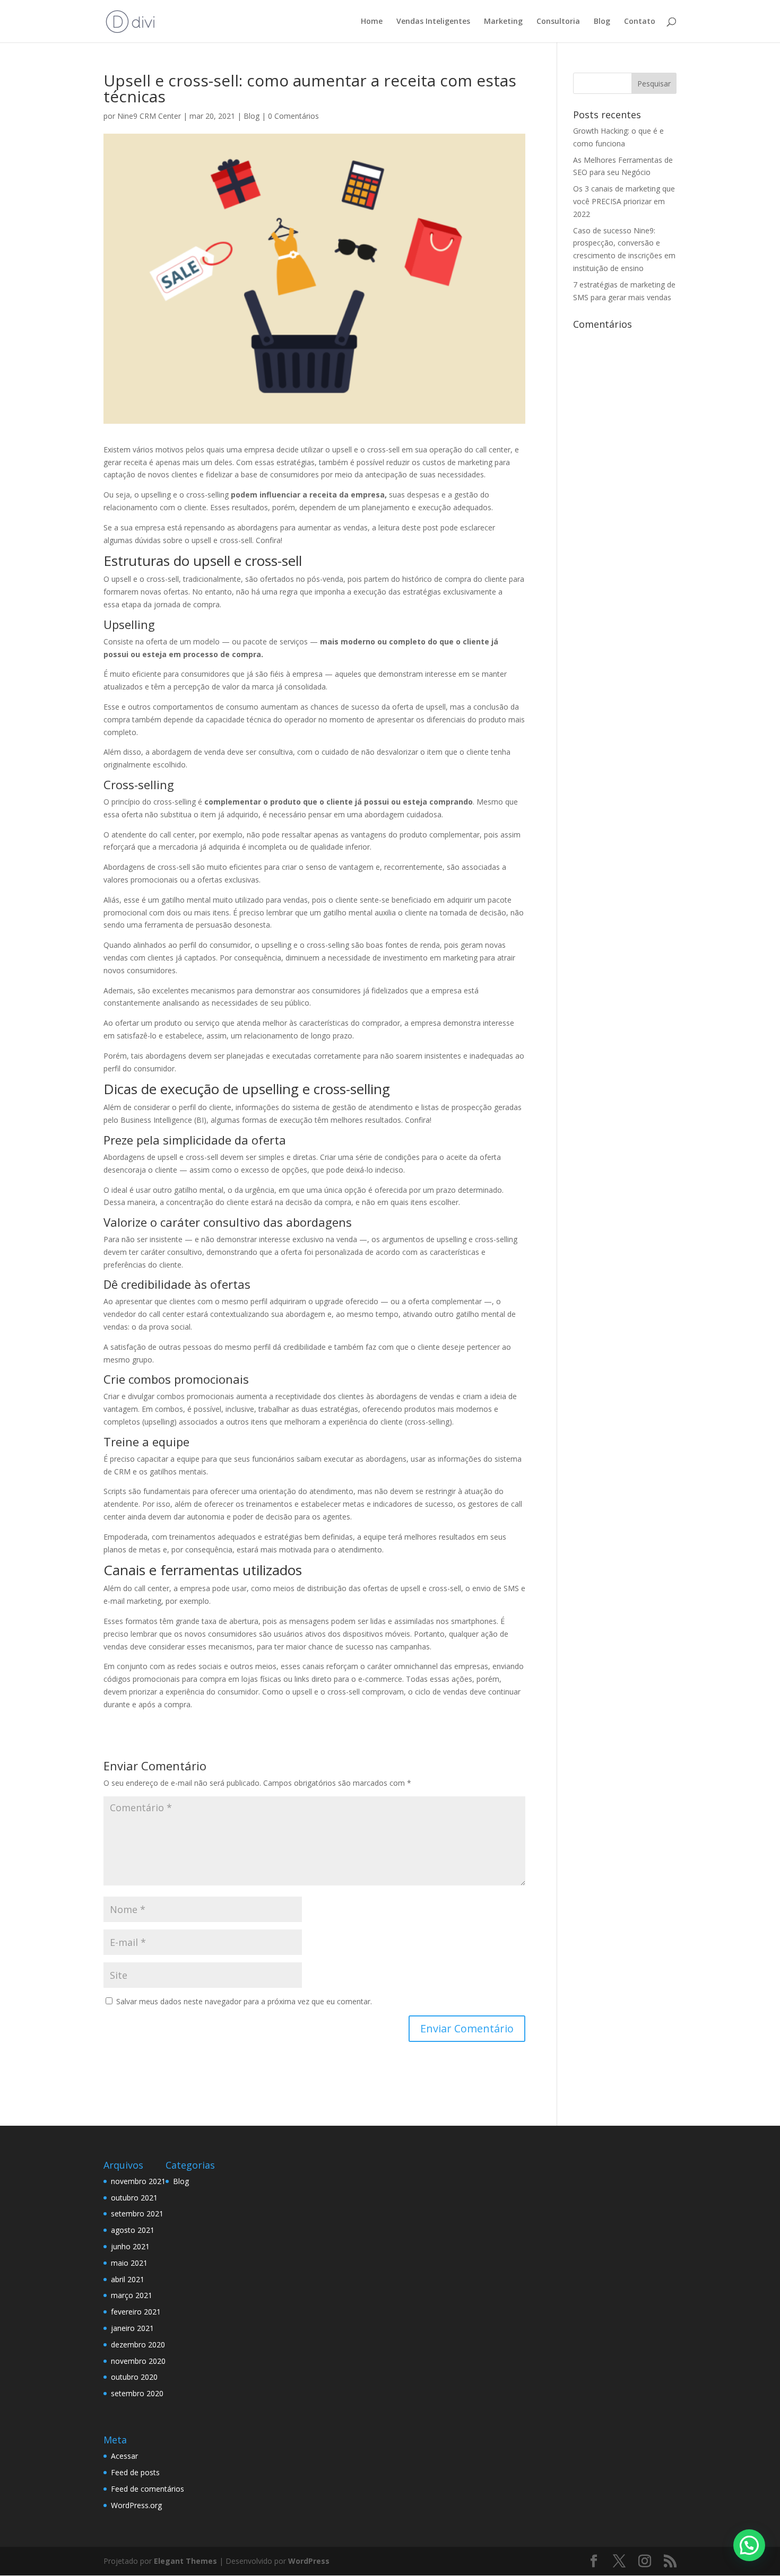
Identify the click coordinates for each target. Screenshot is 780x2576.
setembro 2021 (137, 2213)
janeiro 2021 (132, 2328)
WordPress (309, 2561)
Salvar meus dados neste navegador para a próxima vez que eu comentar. (244, 2001)
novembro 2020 (138, 2361)
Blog (602, 22)
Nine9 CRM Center (149, 116)
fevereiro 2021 (136, 2312)
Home (372, 22)
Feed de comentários (148, 2489)
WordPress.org (136, 2505)
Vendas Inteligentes (433, 22)
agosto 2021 (133, 2230)
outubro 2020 (134, 2377)
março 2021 (132, 2295)
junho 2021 (130, 2246)
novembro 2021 (138, 2181)
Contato (640, 22)
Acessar (124, 2456)
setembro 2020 (137, 2393)
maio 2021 (129, 2263)
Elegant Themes (185, 2561)
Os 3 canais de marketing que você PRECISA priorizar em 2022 (624, 201)
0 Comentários (293, 116)
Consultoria (558, 22)
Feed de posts (135, 2472)
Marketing (503, 22)
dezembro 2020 (138, 2344)
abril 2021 (128, 2279)
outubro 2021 (134, 2198)
